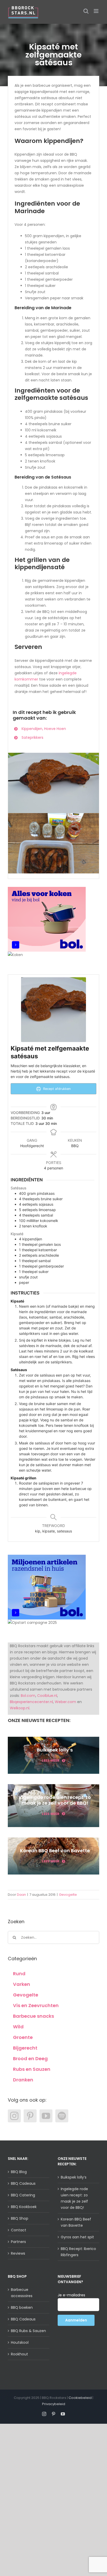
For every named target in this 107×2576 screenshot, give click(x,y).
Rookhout (19, 2354)
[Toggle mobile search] (86, 11)
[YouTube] (46, 2116)
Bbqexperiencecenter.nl (31, 1702)
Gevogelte (68, 1895)
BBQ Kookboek (24, 2207)
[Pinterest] (30, 2116)
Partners (18, 2242)
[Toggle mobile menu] (96, 11)
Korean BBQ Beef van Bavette (76, 2222)
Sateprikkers (32, 737)
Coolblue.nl (47, 1696)
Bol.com (28, 1696)
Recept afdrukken (56, 1089)
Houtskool (20, 2342)
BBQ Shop (20, 2218)
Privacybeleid (54, 2404)
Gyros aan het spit (77, 2237)
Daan (21, 1895)
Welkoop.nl (20, 1708)
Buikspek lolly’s (74, 2177)
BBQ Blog (19, 2172)
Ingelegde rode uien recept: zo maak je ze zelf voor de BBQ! (74, 2198)
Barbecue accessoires (22, 2293)
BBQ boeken (22, 2307)
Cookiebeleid (80, 2398)
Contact (19, 2230)
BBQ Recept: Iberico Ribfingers (78, 2252)
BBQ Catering (23, 2195)
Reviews (18, 2253)
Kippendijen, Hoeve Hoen (44, 729)
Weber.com (65, 1702)
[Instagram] (14, 2116)
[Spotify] (62, 2116)
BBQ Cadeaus (23, 2183)
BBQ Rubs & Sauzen (28, 2331)
